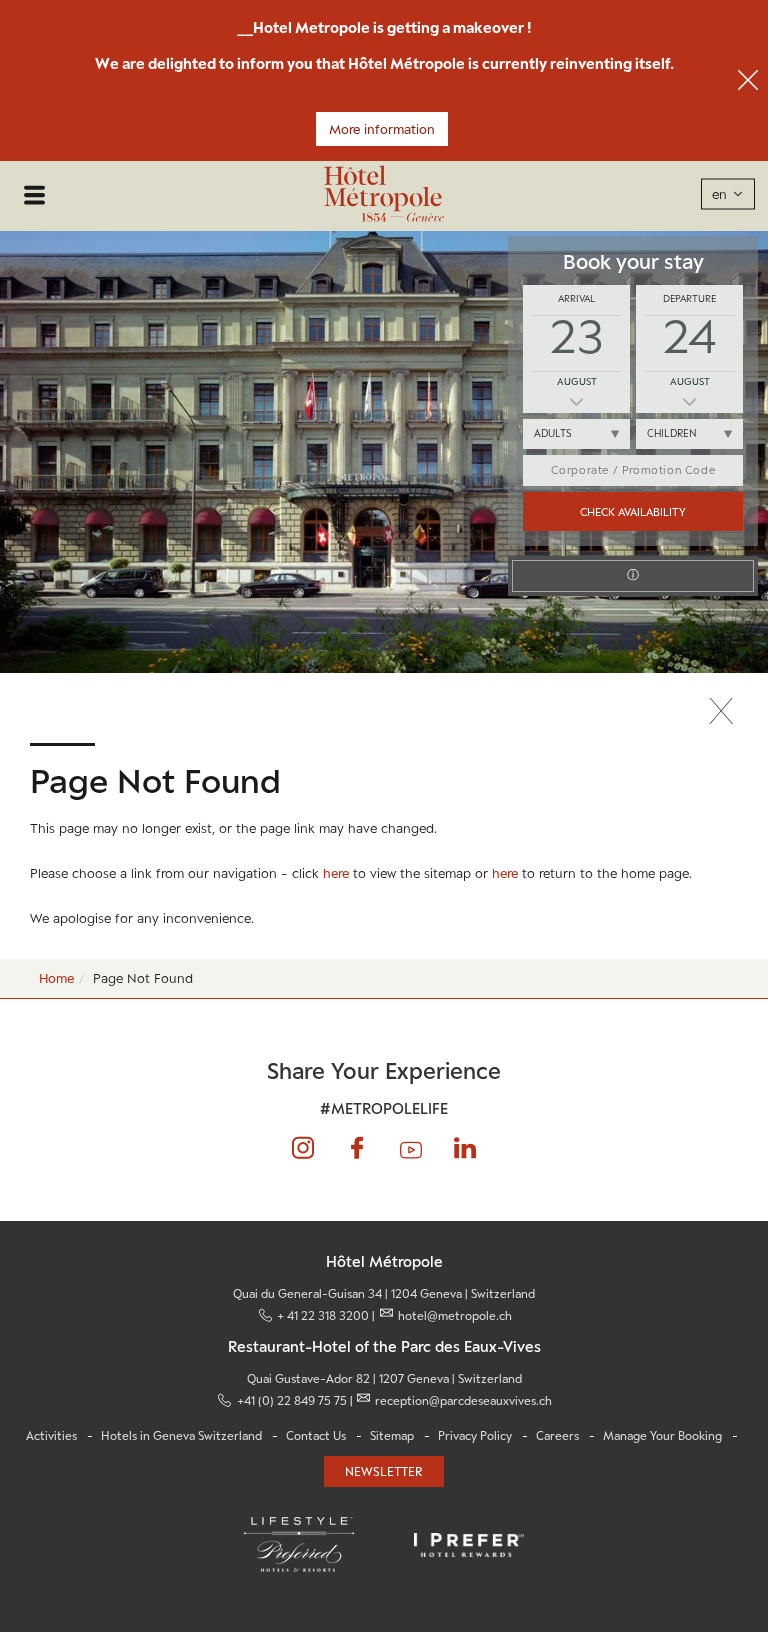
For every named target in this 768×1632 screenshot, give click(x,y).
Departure (689, 298)
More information (382, 129)
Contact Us (316, 1436)
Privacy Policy (475, 1436)
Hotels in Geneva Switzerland (181, 1436)
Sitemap (392, 1436)
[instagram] (303, 1148)
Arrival (576, 298)
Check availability (633, 511)
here (336, 873)
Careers (557, 1436)
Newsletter (384, 1471)
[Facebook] (357, 1148)
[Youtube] (411, 1148)
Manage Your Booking (662, 1436)
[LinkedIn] (464, 1148)
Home (56, 978)
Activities (51, 1436)
